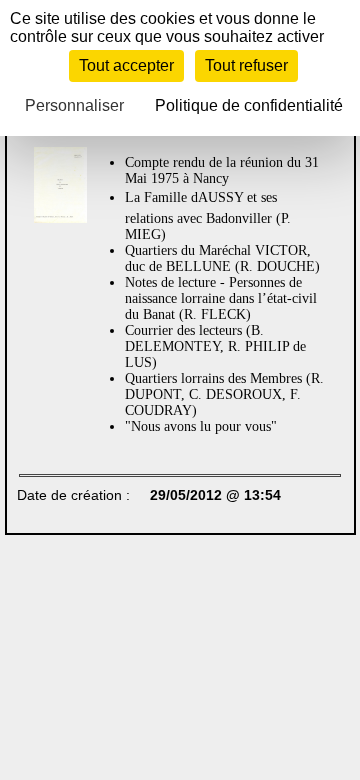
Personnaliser (74, 105)
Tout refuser (246, 65)
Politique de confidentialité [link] (249, 105)
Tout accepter (126, 65)
